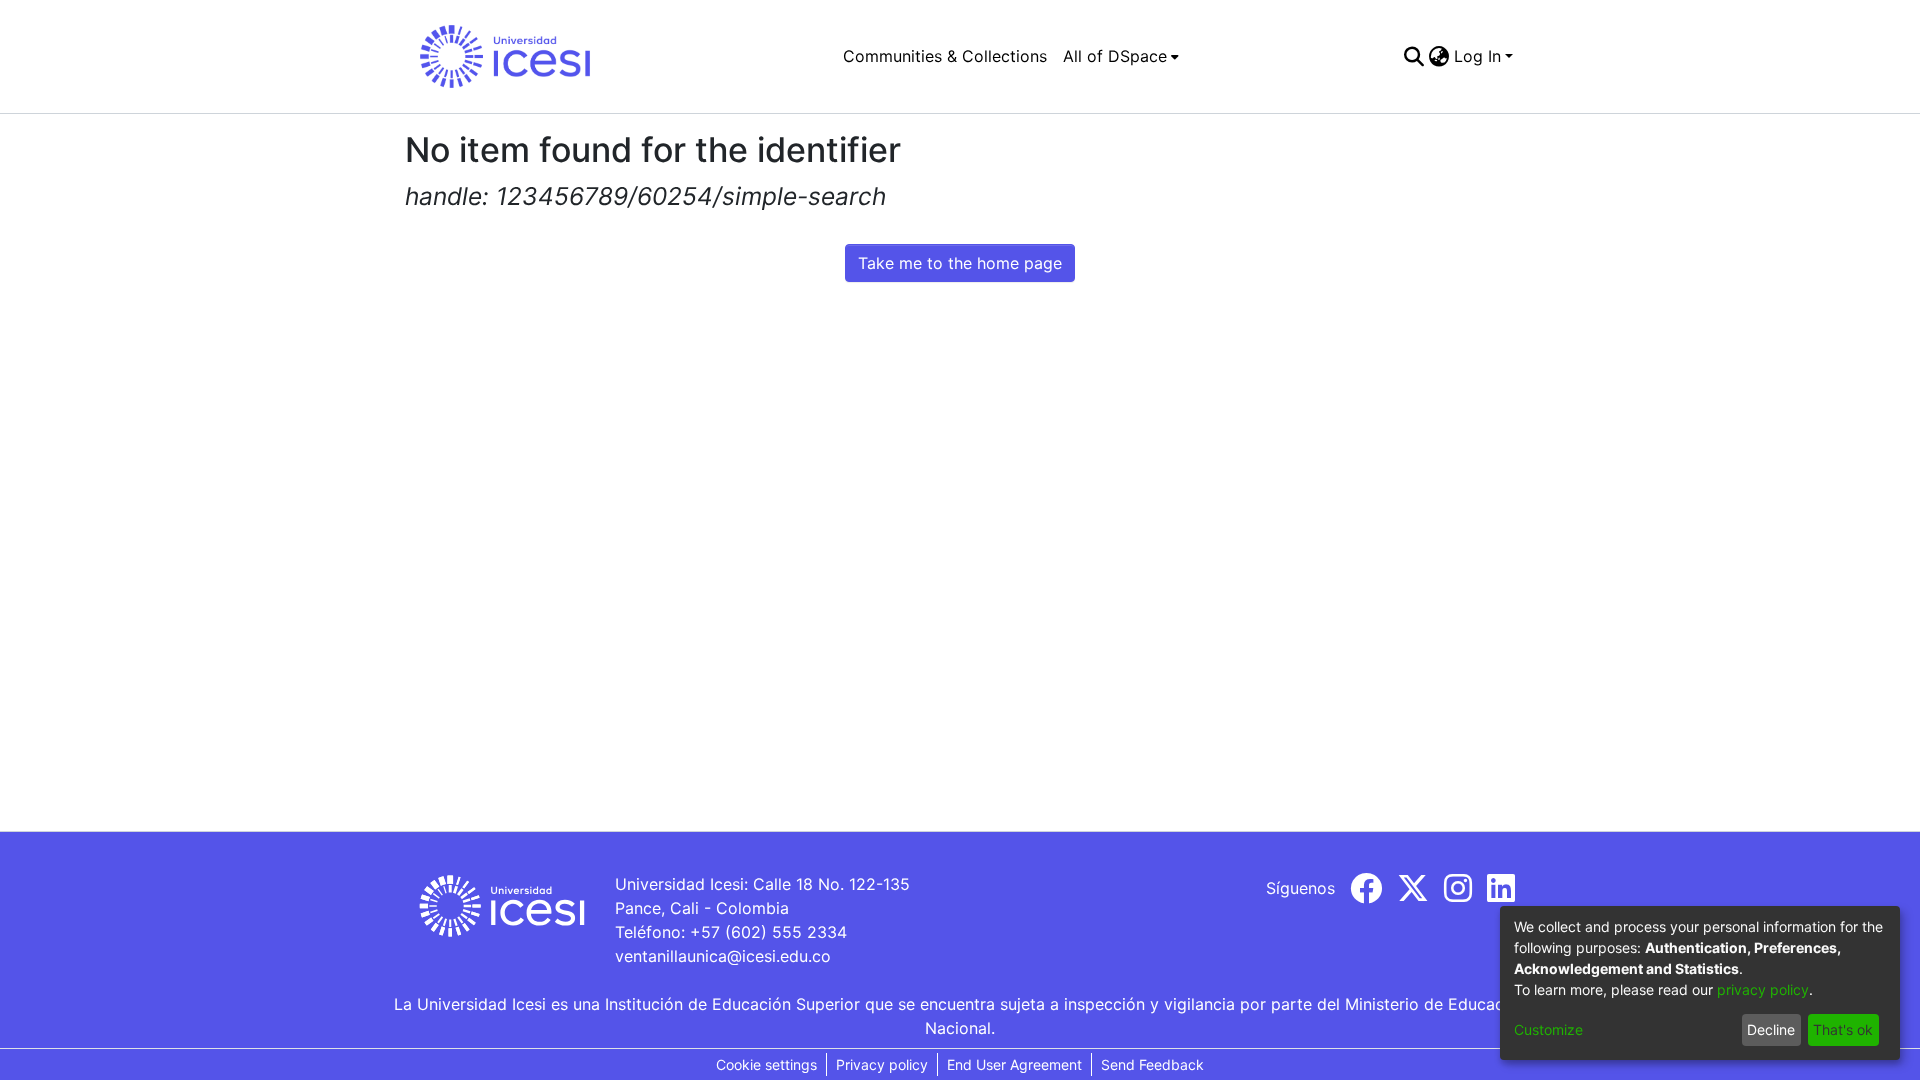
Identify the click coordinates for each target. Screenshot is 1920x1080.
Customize (1548, 1029)
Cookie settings (766, 1064)
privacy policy (1763, 989)
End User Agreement (1014, 1064)
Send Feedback (1152, 1064)
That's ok (1843, 1029)
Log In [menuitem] (1477, 56)
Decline (1771, 1029)
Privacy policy (882, 1064)
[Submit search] (1414, 56)
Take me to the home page (960, 263)
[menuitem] (1121, 56)
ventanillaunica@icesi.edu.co (723, 956)
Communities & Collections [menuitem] (945, 56)
